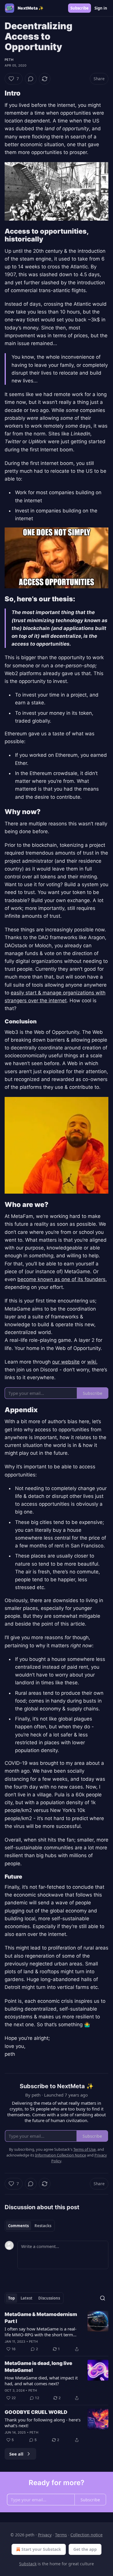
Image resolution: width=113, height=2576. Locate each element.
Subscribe (80, 8)
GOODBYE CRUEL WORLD (36, 2412)
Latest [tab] (27, 2298)
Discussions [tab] (49, 2298)
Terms (61, 2535)
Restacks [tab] (43, 2226)
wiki (92, 1362)
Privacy (45, 2535)
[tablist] (30, 2226)
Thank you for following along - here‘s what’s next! (43, 2423)
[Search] (103, 2298)
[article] (57, 2332)
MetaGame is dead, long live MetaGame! (38, 2367)
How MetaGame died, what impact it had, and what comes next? (41, 2381)
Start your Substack (41, 2549)
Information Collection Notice (61, 2155)
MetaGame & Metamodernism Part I (41, 2318)
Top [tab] (11, 2298)
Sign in (101, 8)
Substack (28, 2564)
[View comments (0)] (31, 79)
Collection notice (86, 2535)
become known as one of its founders (61, 1279)
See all (16, 2454)
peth (9, 60)
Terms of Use (84, 2149)
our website (66, 1362)
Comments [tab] (18, 2226)
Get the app (85, 2549)
